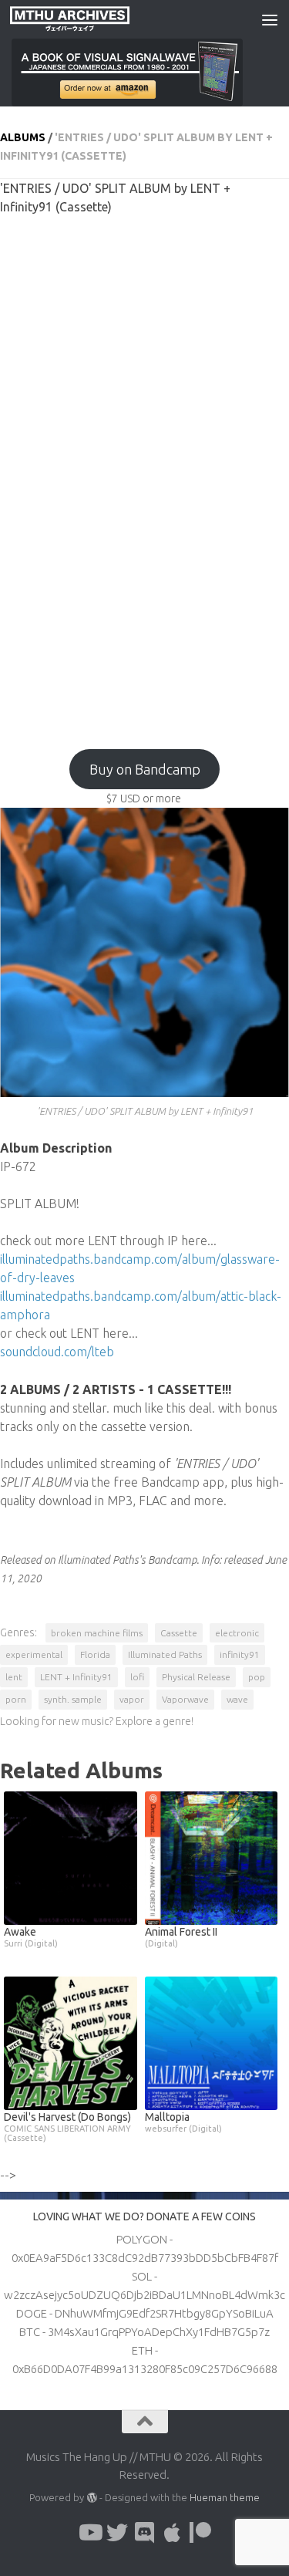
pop (257, 1677)
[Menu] (270, 19)
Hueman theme (225, 2497)
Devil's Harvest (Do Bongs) (67, 2127)
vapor (132, 1699)
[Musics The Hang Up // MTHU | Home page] (89, 19)
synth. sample (73, 1699)
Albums (23, 137)
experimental (34, 1654)
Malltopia (183, 2122)
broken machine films (97, 1633)
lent (14, 1677)
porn (16, 1699)
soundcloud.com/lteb (57, 1352)
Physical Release (196, 1677)
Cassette (179, 1633)
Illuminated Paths (165, 1654)
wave (237, 1699)
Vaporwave (185, 1699)
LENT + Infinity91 (76, 1677)
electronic (237, 1633)
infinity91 (240, 1654)
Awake (31, 1937)
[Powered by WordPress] (91, 2498)
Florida (95, 1654)
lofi (137, 1677)
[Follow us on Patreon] (200, 2533)
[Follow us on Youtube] (89, 2533)
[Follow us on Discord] (145, 2533)
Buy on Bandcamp (145, 769)
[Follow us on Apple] (173, 2533)
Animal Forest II (181, 1937)
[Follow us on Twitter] (117, 2533)
